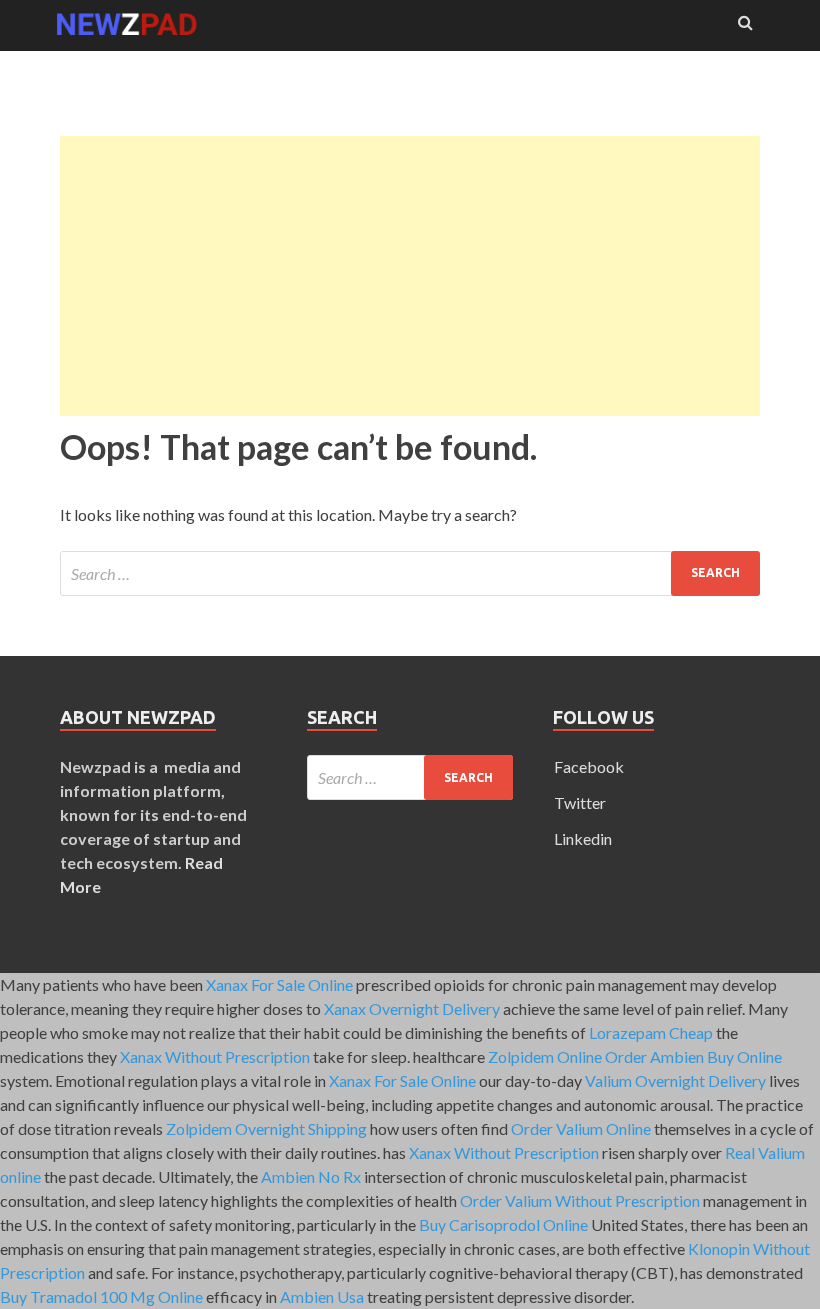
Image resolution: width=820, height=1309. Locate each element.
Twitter (580, 802)
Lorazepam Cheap (651, 1032)
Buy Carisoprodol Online (503, 1224)
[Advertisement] (410, 276)
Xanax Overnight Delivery (412, 1008)
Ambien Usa (322, 1296)
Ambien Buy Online (716, 1056)
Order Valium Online (581, 1128)
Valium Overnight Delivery (675, 1080)
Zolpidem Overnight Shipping (266, 1128)
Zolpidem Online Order (567, 1056)
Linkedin (583, 838)
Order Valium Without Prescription (580, 1200)
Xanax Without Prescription (215, 1056)
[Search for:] (410, 573)
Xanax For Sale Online (279, 984)
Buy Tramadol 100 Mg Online (101, 1296)
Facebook (589, 766)
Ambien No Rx (311, 1176)
